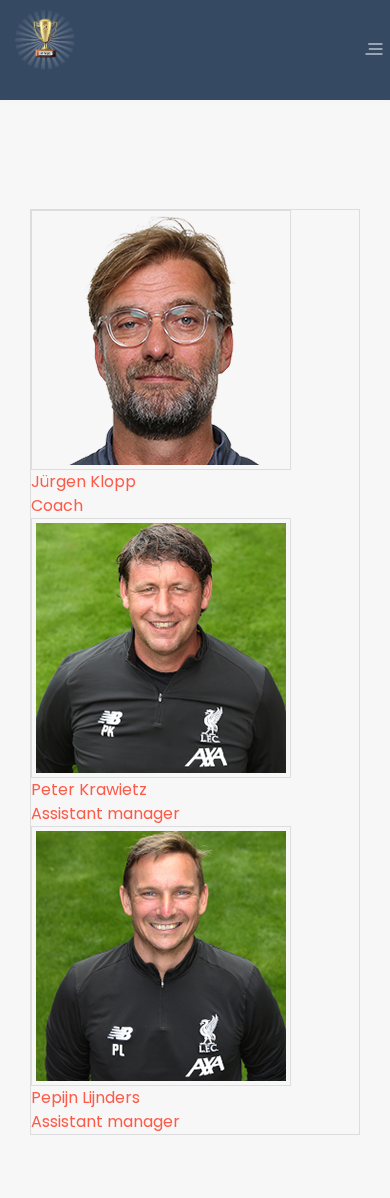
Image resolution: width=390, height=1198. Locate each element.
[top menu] (374, 50)
